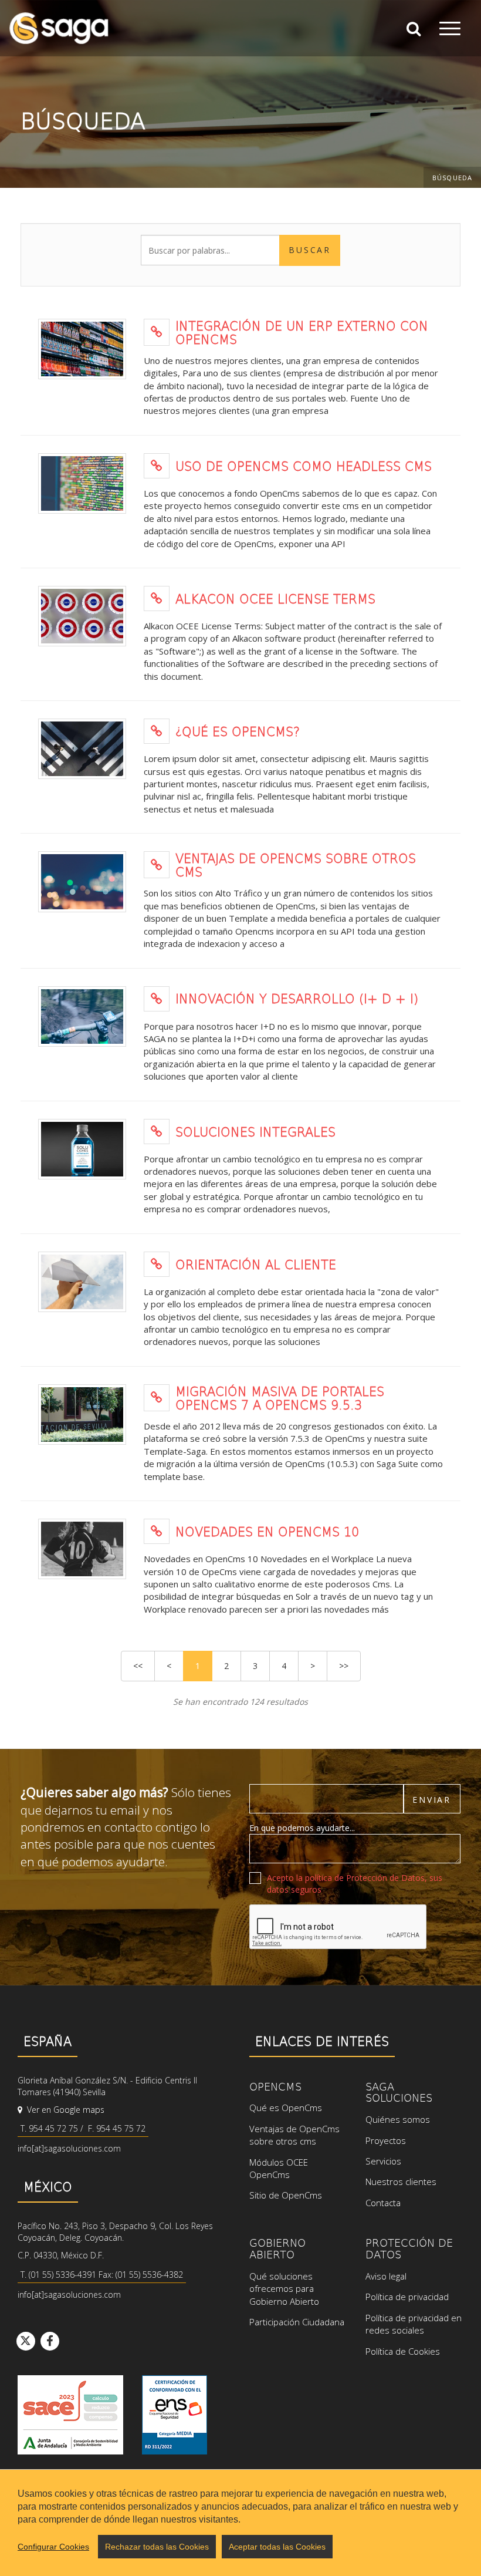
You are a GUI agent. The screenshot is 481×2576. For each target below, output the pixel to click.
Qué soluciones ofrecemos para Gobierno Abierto (284, 2289)
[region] (240, 2523)
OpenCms (275, 2086)
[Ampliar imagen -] (82, 616)
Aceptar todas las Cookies (277, 2547)
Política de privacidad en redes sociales (414, 2324)
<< (138, 1666)
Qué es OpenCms (286, 2108)
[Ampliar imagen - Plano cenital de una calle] (82, 749)
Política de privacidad (407, 2297)
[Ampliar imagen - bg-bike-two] (82, 1016)
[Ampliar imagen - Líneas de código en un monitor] (82, 483)
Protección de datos (409, 2248)
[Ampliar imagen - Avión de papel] (82, 1282)
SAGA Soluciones (399, 2092)
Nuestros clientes (401, 2181)
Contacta (383, 2203)
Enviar (432, 1800)
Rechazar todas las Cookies (157, 2547)
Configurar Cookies (53, 2547)
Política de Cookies (403, 2351)
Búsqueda (452, 178)
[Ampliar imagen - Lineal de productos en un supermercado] (82, 349)
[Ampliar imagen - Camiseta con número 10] (82, 1549)
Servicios (383, 2161)
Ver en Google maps (65, 2110)
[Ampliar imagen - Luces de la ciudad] (82, 881)
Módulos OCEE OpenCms (279, 2168)
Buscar (310, 250)
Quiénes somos (398, 2119)
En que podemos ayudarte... (302, 1828)
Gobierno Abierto (277, 2248)
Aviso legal (386, 2276)
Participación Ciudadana (297, 2322)
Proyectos (386, 2140)
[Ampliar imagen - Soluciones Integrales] (82, 1149)
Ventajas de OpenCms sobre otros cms (294, 2135)
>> (344, 1666)
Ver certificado (175, 2415)
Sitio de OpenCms (286, 2195)
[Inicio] (59, 28)
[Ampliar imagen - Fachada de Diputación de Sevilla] (82, 1415)
